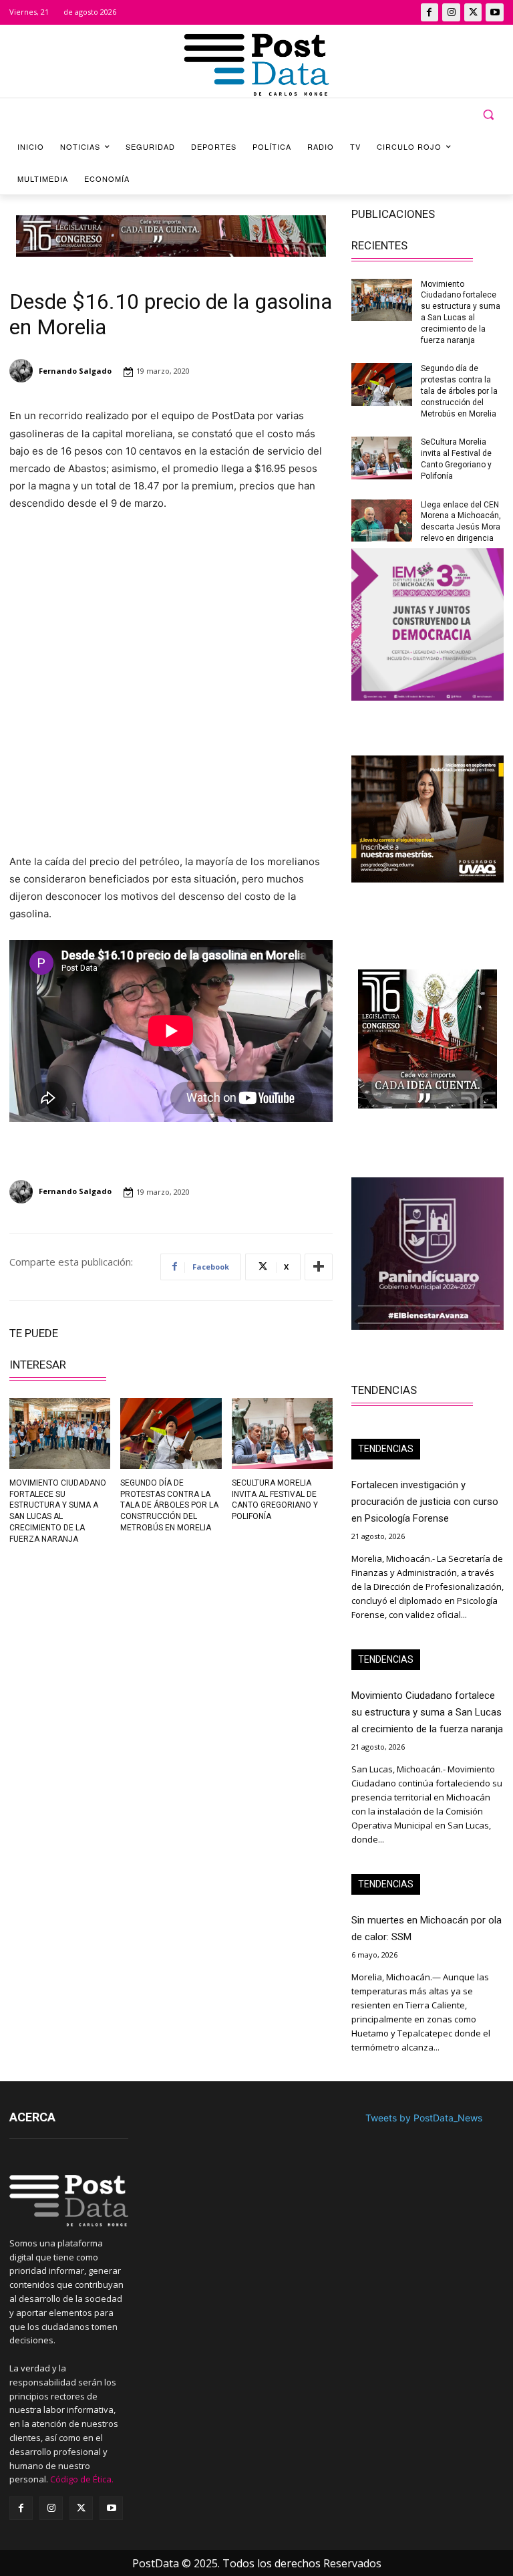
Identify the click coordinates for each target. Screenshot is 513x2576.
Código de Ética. (82, 2479)
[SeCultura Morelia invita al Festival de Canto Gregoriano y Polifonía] (282, 1433)
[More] (319, 1267)
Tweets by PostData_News (424, 2118)
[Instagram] (451, 12)
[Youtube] (495, 12)
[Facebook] (430, 12)
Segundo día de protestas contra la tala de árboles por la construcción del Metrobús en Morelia (169, 1505)
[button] (488, 115)
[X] (473, 12)
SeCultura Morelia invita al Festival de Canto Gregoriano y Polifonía (275, 1500)
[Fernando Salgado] (23, 371)
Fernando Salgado (75, 371)
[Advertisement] (85, 1648)
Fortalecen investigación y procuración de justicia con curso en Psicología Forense (425, 1502)
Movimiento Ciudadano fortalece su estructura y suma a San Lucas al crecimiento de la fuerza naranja (427, 1712)
